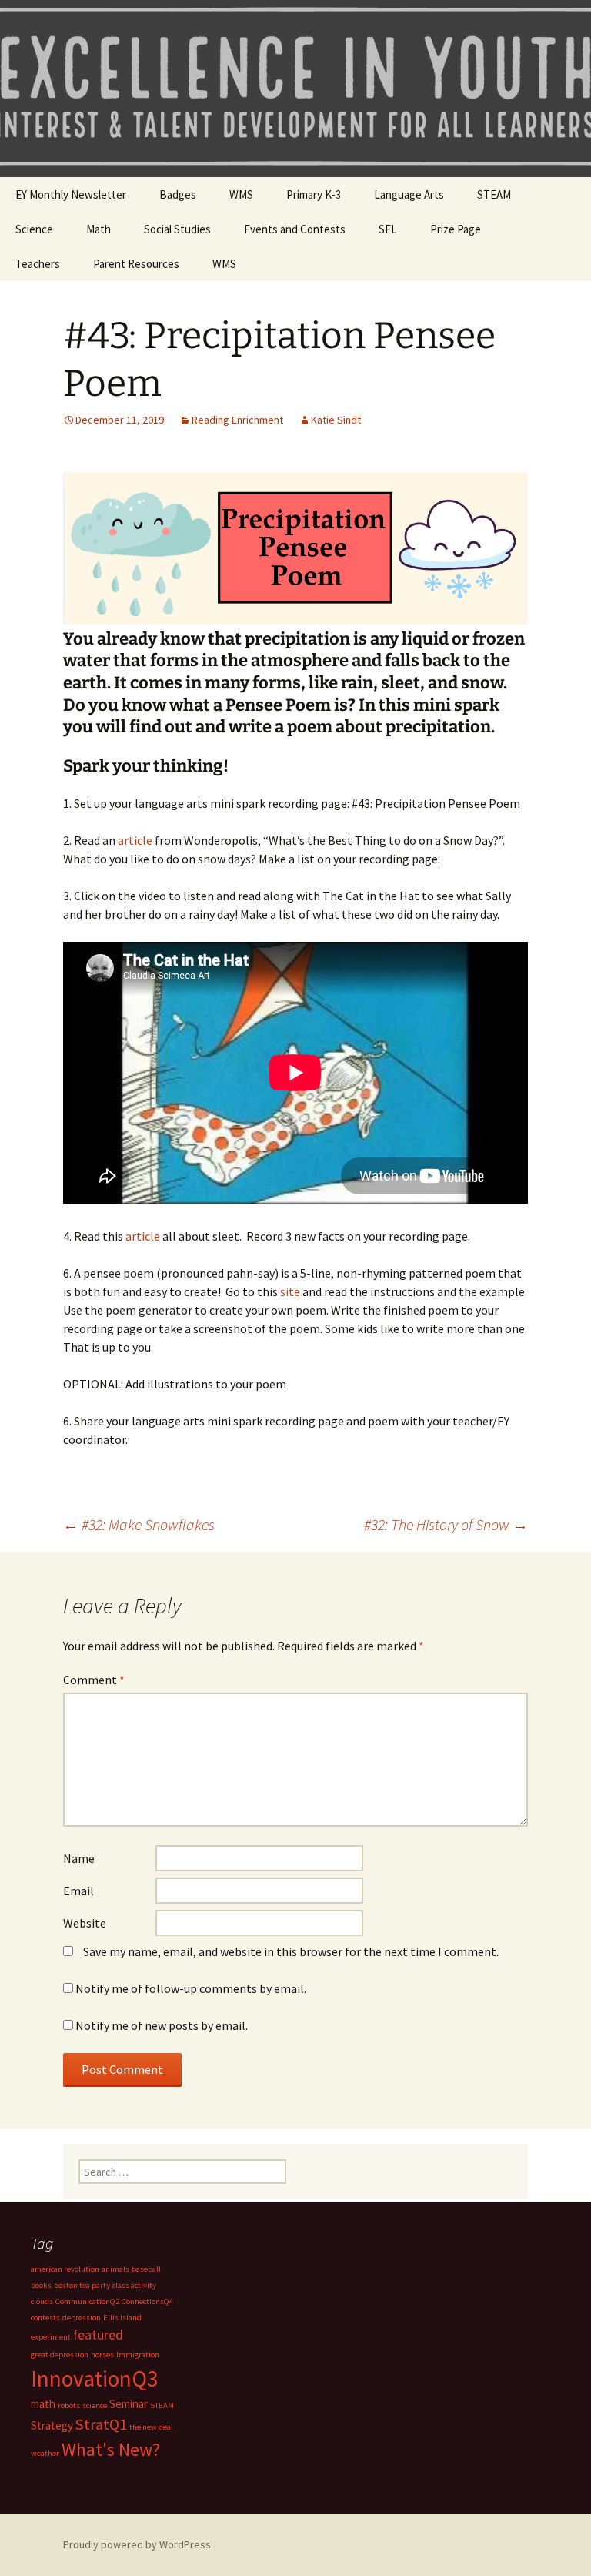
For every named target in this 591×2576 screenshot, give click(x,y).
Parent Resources (136, 264)
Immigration (138, 2355)
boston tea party (82, 2285)
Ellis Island (122, 2318)
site (290, 1291)
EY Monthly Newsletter (71, 194)
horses (102, 2355)
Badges (178, 194)
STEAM (494, 194)
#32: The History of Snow (446, 1524)
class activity (134, 2285)
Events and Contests (295, 229)
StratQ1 (101, 2424)
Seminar (129, 2404)
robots (69, 2405)
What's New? (111, 2450)
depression (82, 2318)
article (135, 840)
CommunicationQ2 (87, 2301)
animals (115, 2269)
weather (45, 2453)
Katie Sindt (336, 420)
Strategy (52, 2425)
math (43, 2404)
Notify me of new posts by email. (162, 2025)
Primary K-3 (314, 194)
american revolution (65, 2269)
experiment (51, 2337)
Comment (94, 1680)
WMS (241, 194)
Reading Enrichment (237, 420)
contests (45, 2318)
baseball (146, 2269)
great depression (60, 2355)
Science (34, 229)
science (95, 2405)
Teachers (38, 264)
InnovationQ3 (95, 2378)
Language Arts (409, 194)
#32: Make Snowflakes (139, 1524)
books (41, 2285)
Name (79, 1858)
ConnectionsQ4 (147, 2301)
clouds (42, 2301)
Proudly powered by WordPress (137, 2544)
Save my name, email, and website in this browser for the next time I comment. (291, 1951)
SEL (388, 229)
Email (78, 1891)
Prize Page (456, 229)
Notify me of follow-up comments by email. (191, 1988)
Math (98, 229)
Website (85, 1923)
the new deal (151, 2427)
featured (98, 2335)
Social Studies (177, 229)
